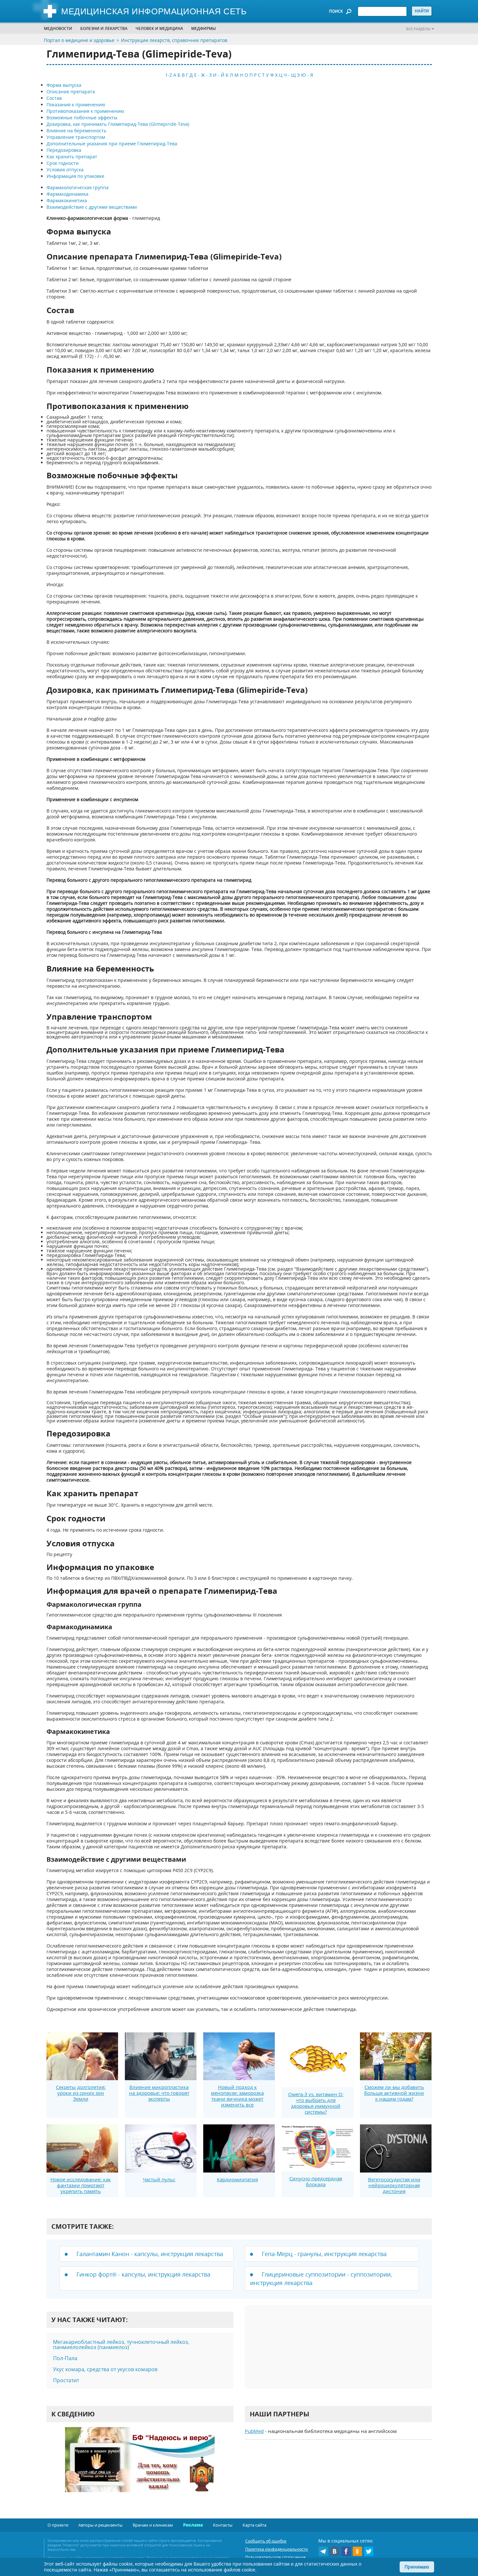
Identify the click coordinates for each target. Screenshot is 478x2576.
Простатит (66, 2380)
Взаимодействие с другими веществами (92, 207)
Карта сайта (254, 2525)
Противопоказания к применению (85, 111)
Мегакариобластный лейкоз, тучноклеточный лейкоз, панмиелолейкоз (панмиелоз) (121, 2345)
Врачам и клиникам (153, 2525)
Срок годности (63, 163)
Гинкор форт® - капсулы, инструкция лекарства (143, 2274)
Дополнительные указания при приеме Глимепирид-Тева (112, 144)
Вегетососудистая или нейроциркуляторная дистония (394, 2185)
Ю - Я (307, 75)
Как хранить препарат (72, 157)
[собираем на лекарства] (140, 2466)
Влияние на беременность (76, 131)
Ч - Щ (290, 75)
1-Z (169, 75)
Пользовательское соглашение (275, 2557)
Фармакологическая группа (78, 187)
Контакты (223, 2525)
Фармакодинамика (67, 194)
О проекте (58, 2525)
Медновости (58, 28)
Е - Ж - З (203, 75)
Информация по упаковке (75, 176)
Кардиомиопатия (237, 2179)
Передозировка (64, 150)
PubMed (254, 2431)
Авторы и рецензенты (100, 2525)
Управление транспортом (76, 137)
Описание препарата (71, 92)
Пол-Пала (65, 2358)
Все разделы (418, 29)
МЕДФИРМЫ (204, 28)
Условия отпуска (65, 170)
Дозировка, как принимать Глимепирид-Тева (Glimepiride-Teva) (118, 124)
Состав (54, 98)
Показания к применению (76, 105)
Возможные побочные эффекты (82, 118)
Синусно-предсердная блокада (316, 2181)
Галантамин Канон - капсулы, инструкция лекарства (150, 2254)
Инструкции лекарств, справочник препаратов (174, 40)
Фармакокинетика (67, 200)
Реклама (193, 2525)
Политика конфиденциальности (277, 2549)
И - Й (219, 75)
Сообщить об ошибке (266, 2541)
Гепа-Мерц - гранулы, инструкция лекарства (324, 2254)
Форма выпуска (64, 85)
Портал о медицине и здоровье (79, 40)
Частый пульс (159, 2179)
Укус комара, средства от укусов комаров (105, 2369)
